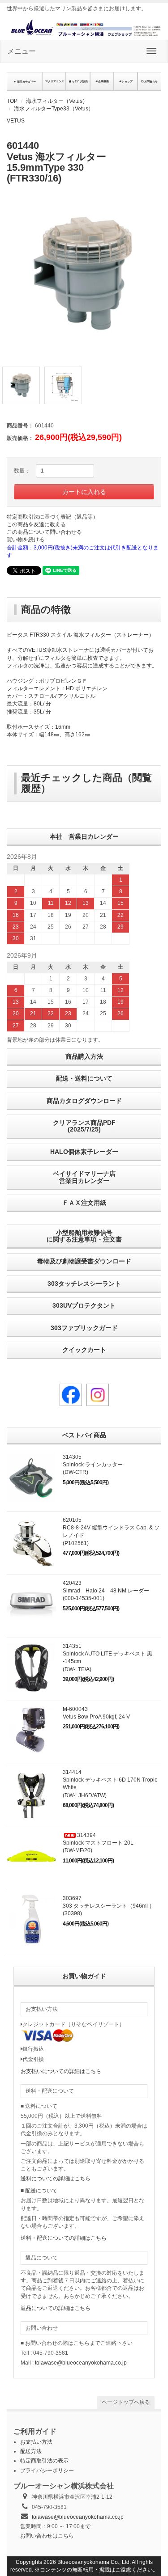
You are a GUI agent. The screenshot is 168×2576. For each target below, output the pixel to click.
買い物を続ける (26, 540)
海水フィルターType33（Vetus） (54, 109)
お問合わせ (151, 81)
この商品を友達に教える (36, 524)
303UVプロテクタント (84, 1305)
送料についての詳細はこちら (56, 2179)
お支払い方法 (36, 2442)
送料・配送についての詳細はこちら (64, 2238)
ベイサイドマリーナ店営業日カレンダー (84, 1177)
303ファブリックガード (84, 1328)
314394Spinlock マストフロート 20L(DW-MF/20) (98, 1843)
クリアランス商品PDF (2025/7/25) (84, 1126)
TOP (12, 101)
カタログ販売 (80, 81)
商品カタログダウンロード (84, 1101)
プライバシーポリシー (47, 2470)
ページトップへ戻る (126, 2402)
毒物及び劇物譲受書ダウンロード (84, 1261)
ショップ (127, 81)
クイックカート (84, 1350)
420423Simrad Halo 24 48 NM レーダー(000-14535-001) (106, 1591)
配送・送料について (84, 1078)
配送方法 (31, 2451)
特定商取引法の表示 (44, 2461)
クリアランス (56, 81)
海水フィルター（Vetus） (57, 101)
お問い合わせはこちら (47, 2536)
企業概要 (103, 81)
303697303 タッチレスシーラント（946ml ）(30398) (109, 1906)
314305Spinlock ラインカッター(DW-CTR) (93, 1465)
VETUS (16, 121)
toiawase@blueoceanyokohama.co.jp (81, 2363)
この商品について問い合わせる (44, 532)
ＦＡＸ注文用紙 (84, 1203)
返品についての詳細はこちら (56, 2308)
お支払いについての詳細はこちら (61, 2071)
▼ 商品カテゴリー (25, 82)
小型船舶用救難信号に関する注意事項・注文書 (84, 1236)
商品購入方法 (84, 1056)
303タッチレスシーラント (84, 1284)
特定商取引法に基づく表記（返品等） (52, 517)
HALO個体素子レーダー (84, 1152)
